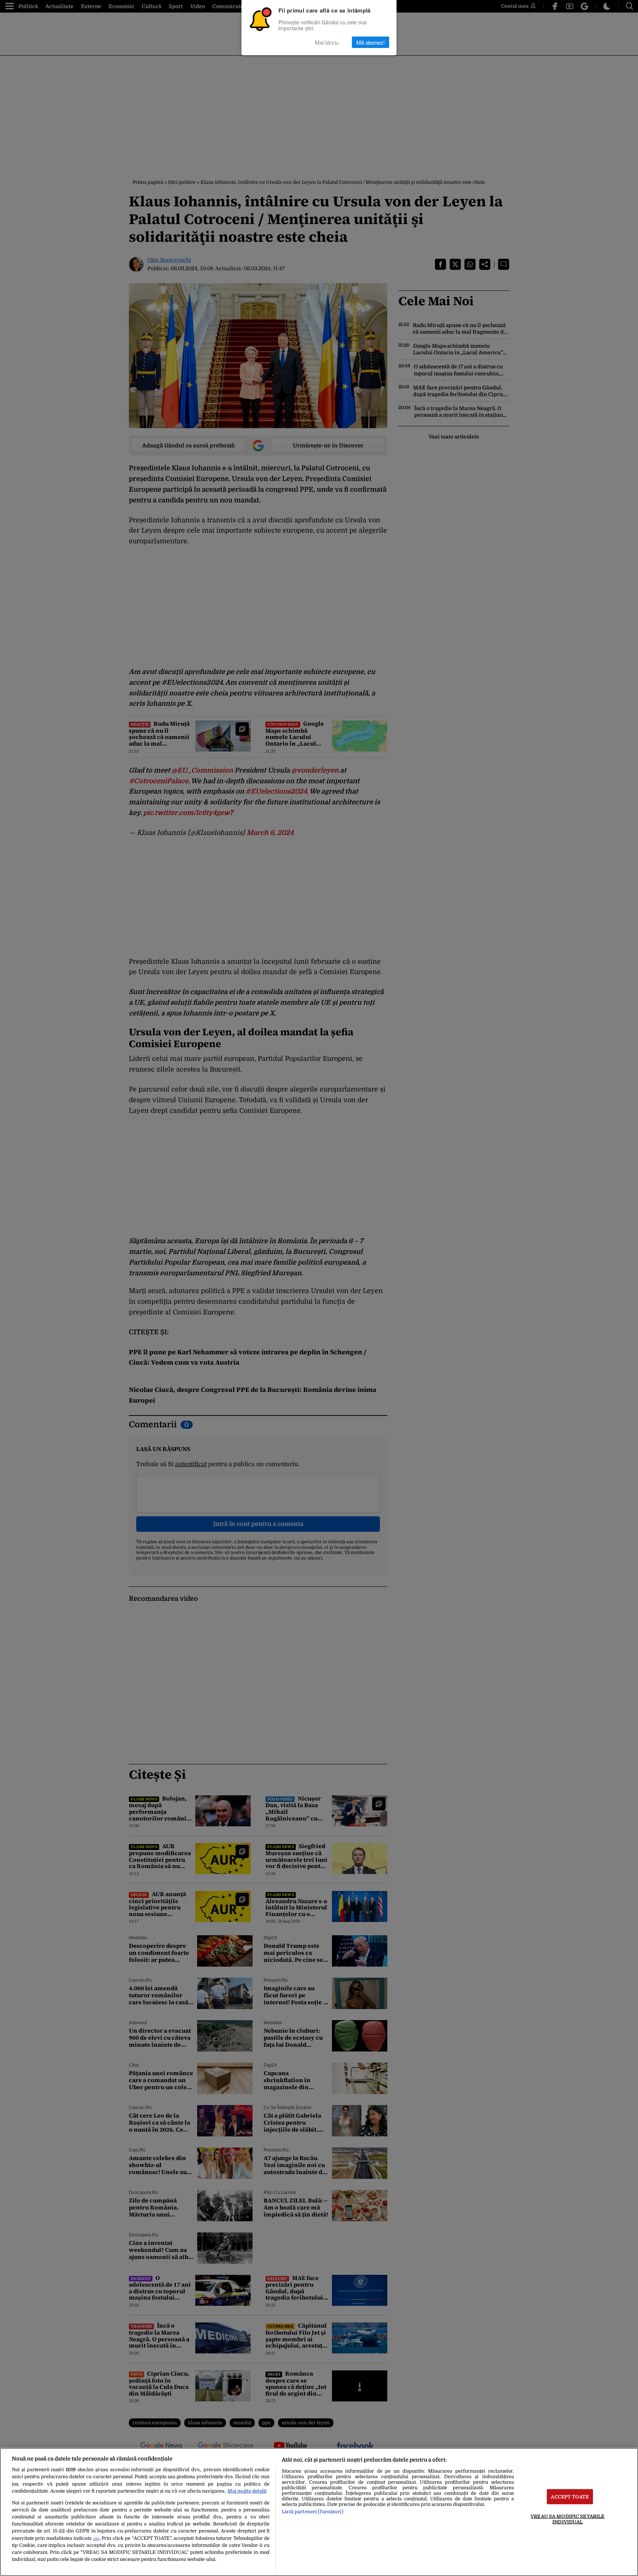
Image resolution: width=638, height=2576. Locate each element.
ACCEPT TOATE (570, 2496)
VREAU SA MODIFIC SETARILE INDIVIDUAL (567, 2519)
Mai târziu (327, 42)
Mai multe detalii (247, 2491)
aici (96, 2539)
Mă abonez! (371, 42)
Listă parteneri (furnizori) (312, 2512)
